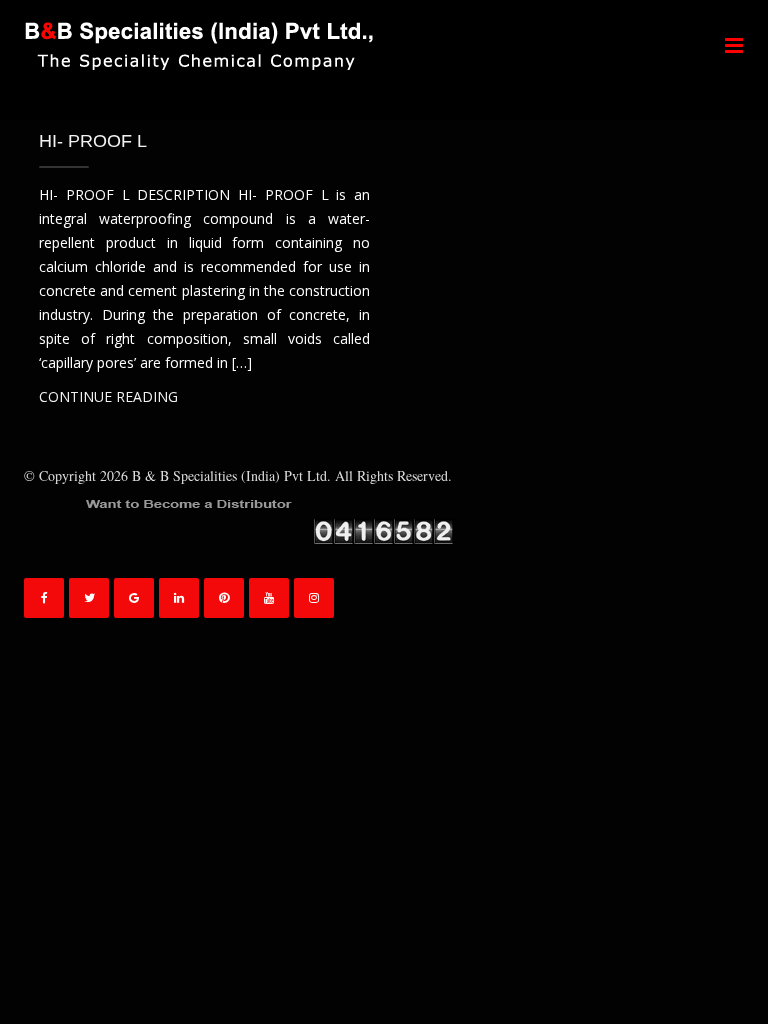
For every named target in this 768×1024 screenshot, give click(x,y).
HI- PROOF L (93, 141)
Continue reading (108, 396)
